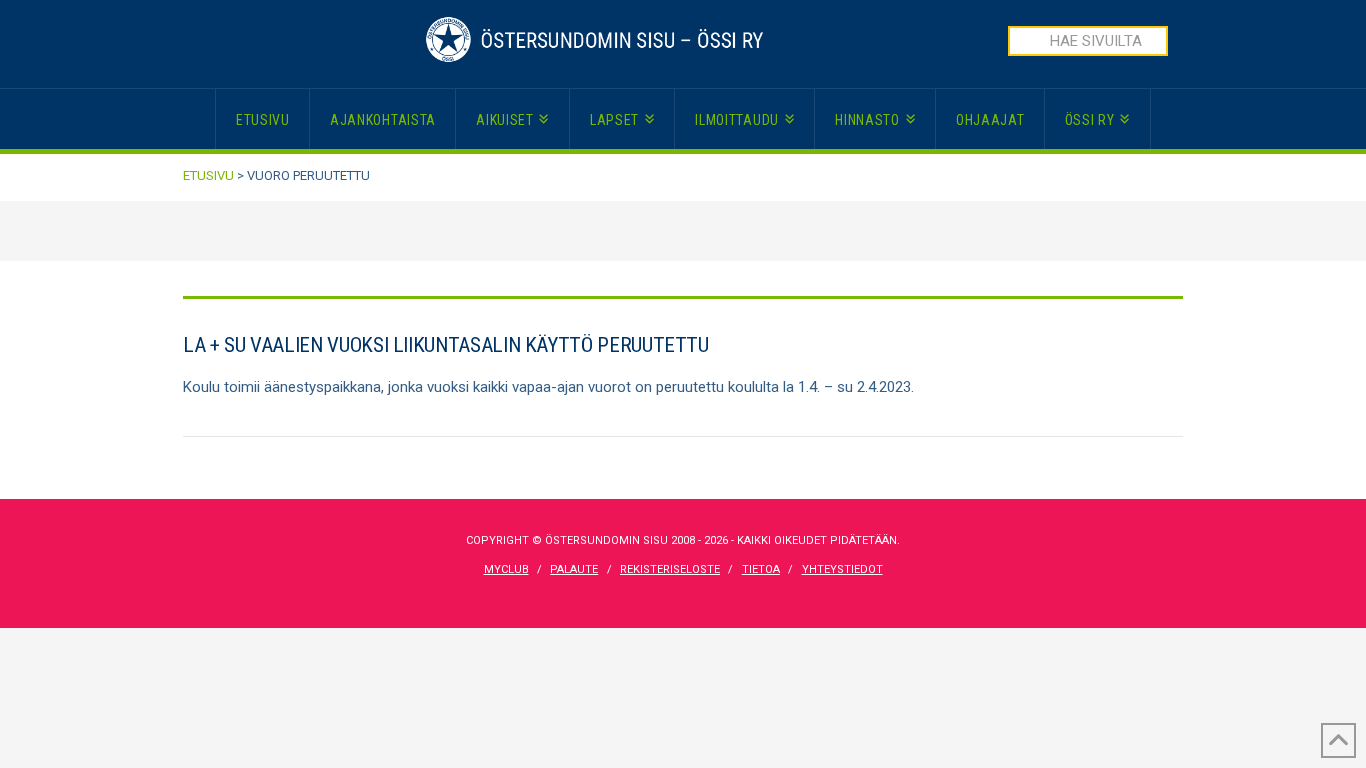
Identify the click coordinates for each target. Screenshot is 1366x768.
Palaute (574, 569)
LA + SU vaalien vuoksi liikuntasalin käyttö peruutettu (446, 345)
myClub (506, 569)
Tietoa (761, 569)
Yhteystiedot (842, 569)
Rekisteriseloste (670, 569)
